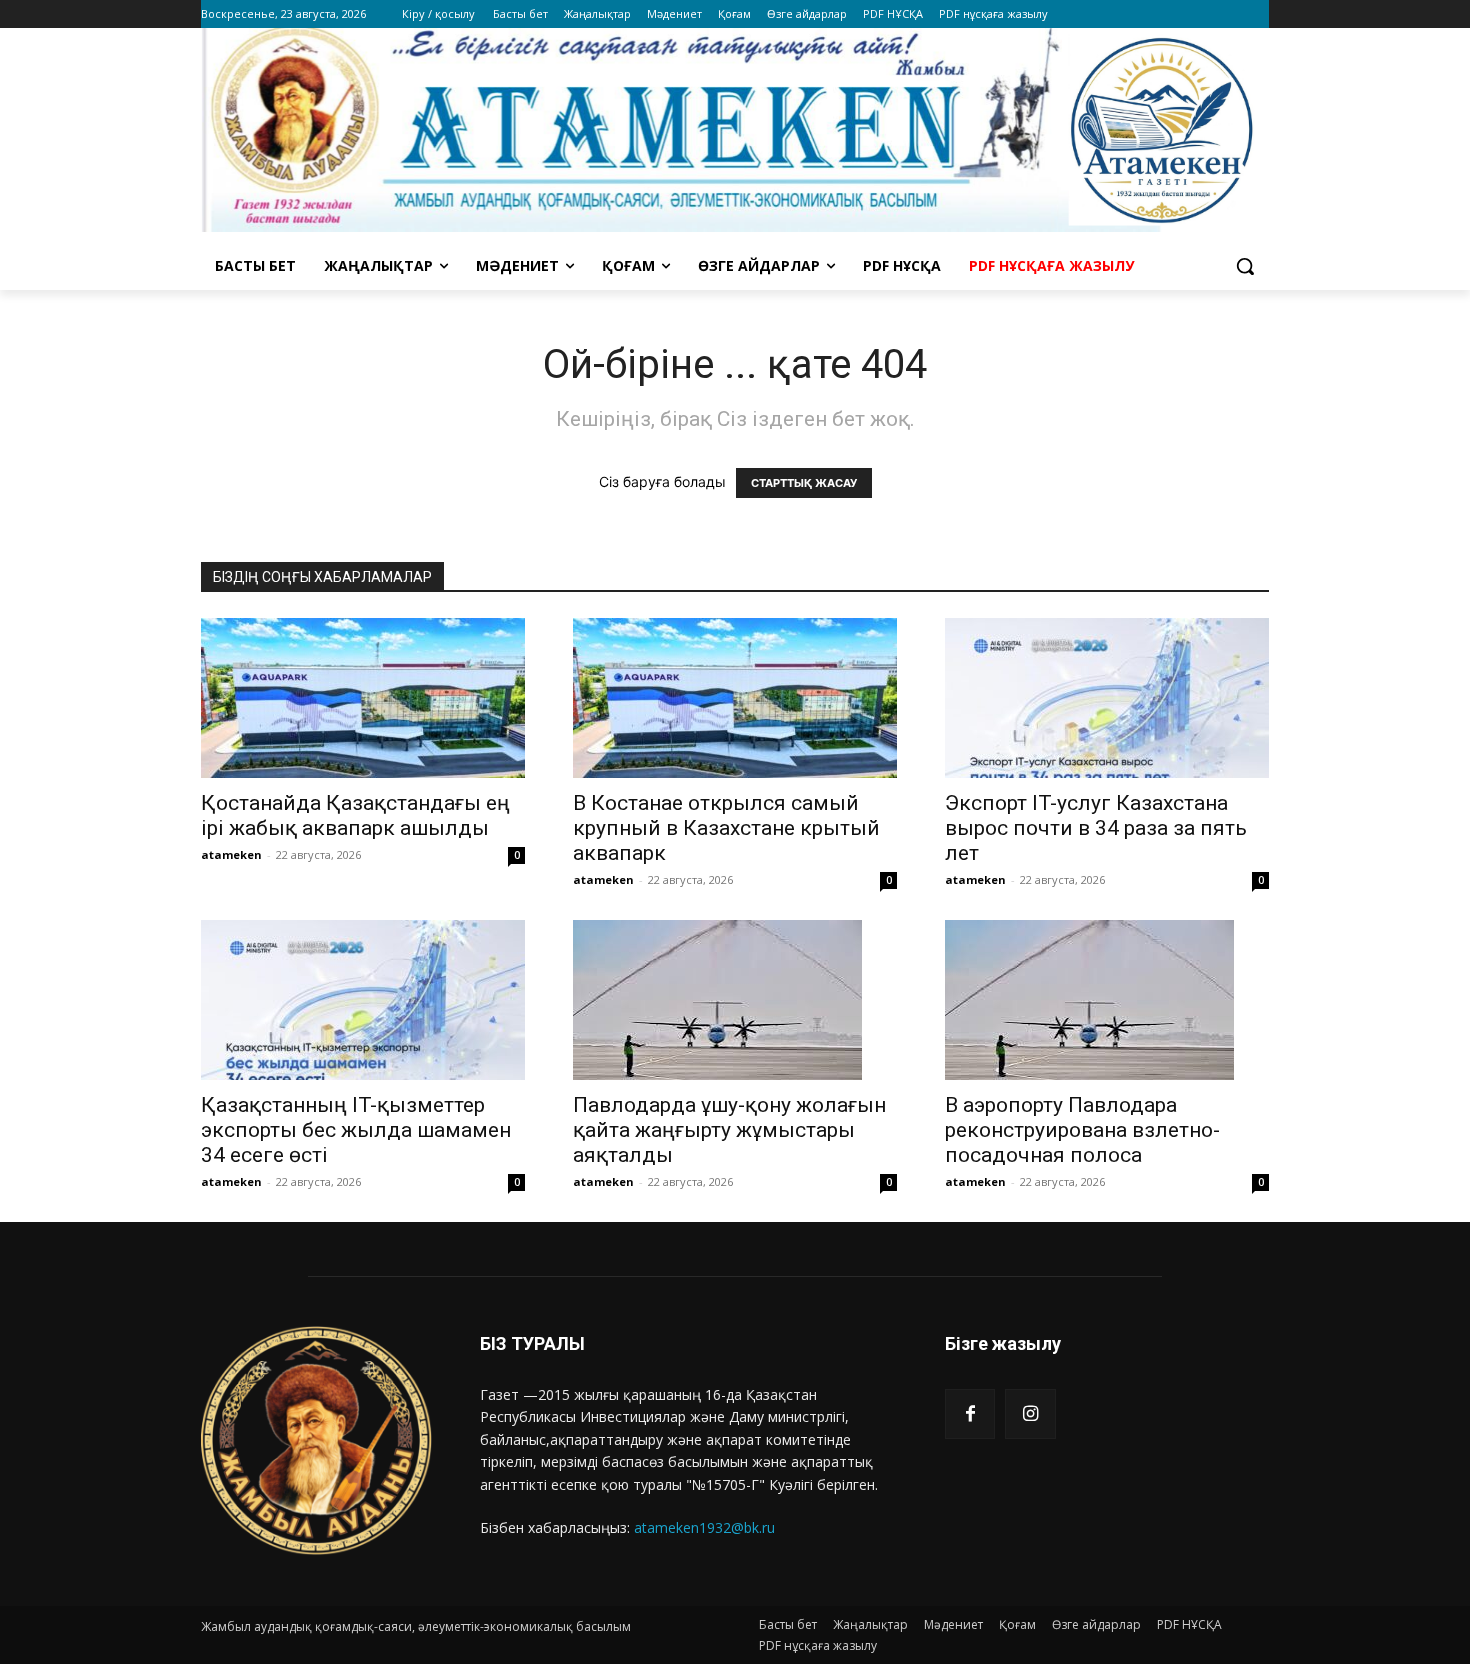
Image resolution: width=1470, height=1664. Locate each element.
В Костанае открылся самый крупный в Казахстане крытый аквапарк (726, 828)
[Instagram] (1030, 1414)
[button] (1245, 266)
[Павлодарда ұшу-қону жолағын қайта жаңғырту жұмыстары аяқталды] (735, 1000)
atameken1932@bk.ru (704, 1527)
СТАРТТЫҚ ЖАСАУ (804, 483)
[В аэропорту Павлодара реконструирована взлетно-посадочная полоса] (1107, 1000)
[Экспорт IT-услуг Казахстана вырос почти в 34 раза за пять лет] (1107, 698)
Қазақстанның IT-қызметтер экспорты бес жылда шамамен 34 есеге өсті (356, 1130)
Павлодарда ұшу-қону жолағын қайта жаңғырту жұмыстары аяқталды (729, 1130)
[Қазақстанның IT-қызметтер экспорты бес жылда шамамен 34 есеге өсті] (363, 1000)
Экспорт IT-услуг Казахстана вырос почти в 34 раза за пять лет (1096, 828)
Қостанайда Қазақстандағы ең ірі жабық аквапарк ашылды (355, 815)
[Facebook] (970, 1414)
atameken (231, 854)
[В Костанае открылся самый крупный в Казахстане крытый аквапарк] (735, 698)
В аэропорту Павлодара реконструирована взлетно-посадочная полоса (1082, 1130)
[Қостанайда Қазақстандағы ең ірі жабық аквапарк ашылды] (363, 698)
